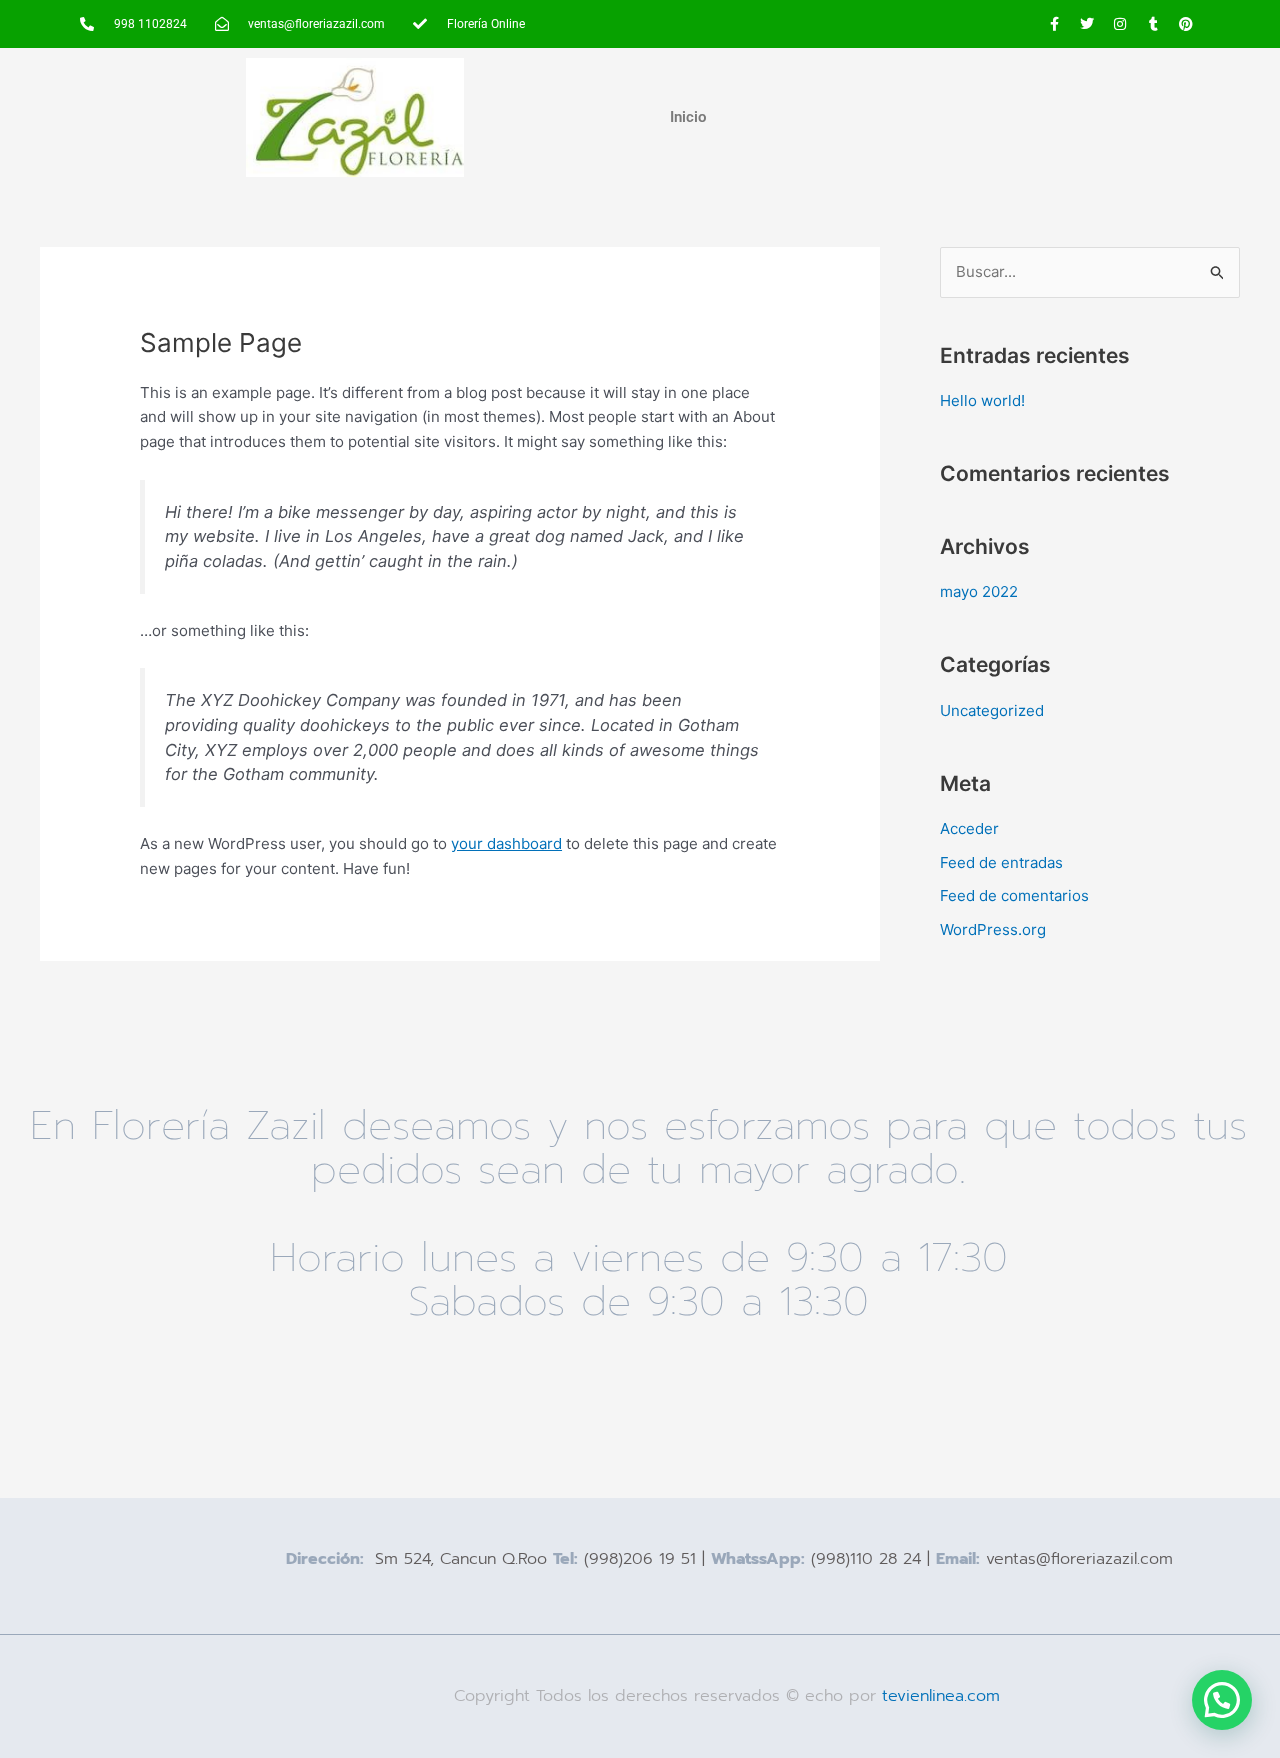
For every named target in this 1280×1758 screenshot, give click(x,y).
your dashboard (506, 843)
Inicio (688, 117)
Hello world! (982, 400)
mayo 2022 (979, 591)
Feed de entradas (1001, 862)
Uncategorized (992, 710)
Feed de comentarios (1014, 895)
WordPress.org (993, 929)
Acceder (969, 828)
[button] (1222, 1700)
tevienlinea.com (944, 1696)
